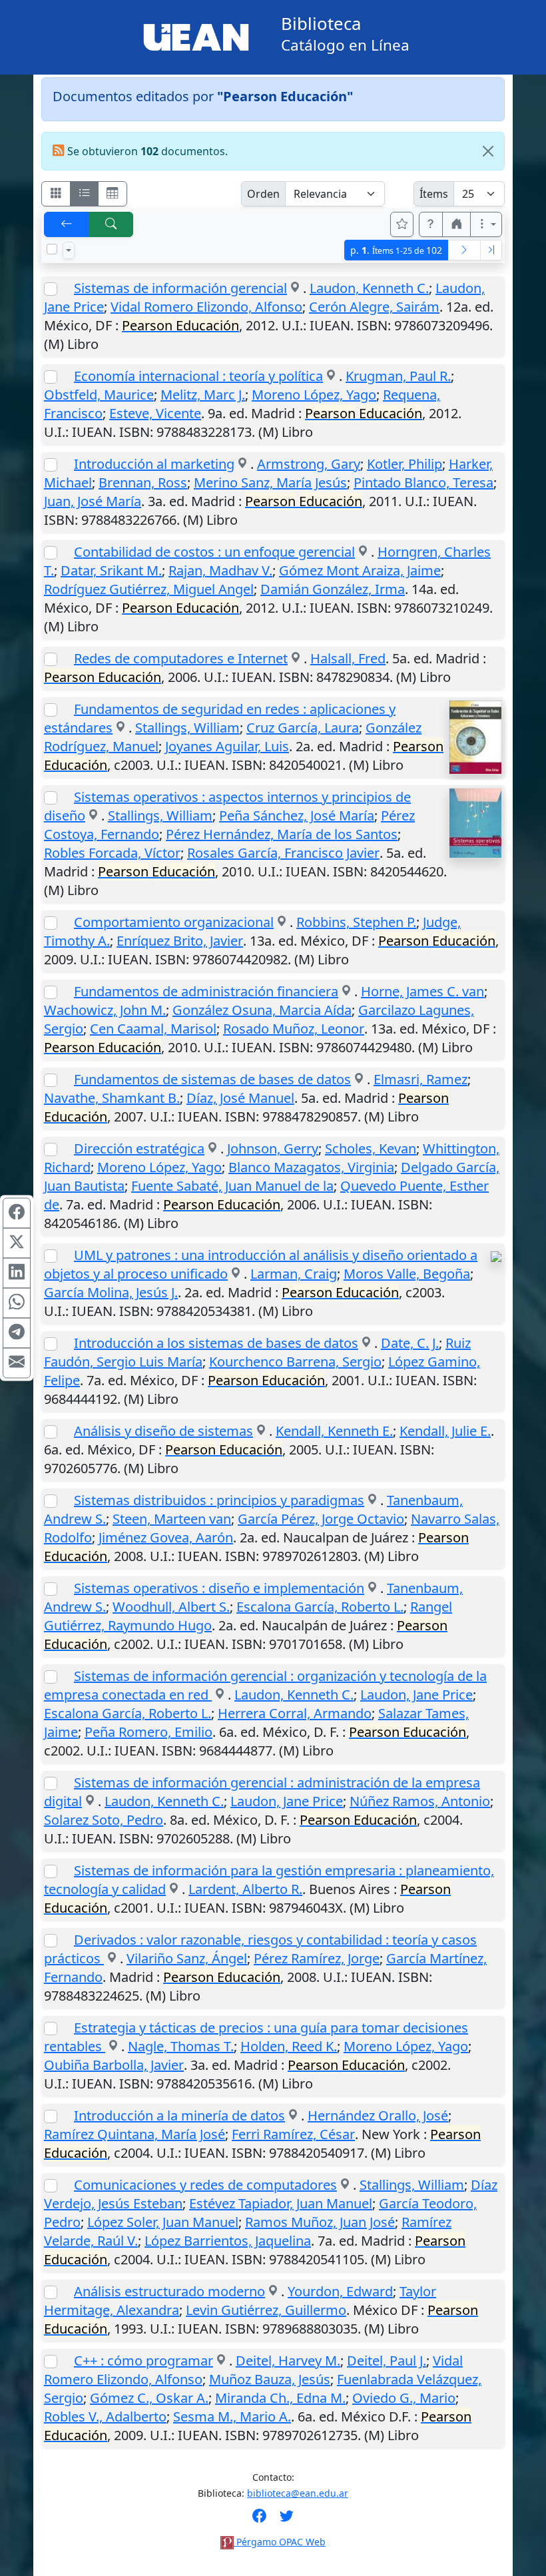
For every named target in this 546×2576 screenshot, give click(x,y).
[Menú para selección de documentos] (69, 250)
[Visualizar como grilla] (113, 194)
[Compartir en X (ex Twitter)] (17, 1243)
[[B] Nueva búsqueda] (111, 224)
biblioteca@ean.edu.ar (298, 2493)
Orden (263, 194)
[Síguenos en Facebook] (259, 2520)
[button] (431, 224)
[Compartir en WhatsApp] (17, 1303)
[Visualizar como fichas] (56, 194)
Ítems (434, 194)
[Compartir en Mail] (17, 1363)
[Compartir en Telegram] (17, 1333)
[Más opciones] (486, 224)
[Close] (488, 151)
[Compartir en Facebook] (17, 1213)
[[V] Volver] (67, 224)
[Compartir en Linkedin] (17, 1273)
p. (396, 250)
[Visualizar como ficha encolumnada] (85, 194)
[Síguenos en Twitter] (287, 2520)
